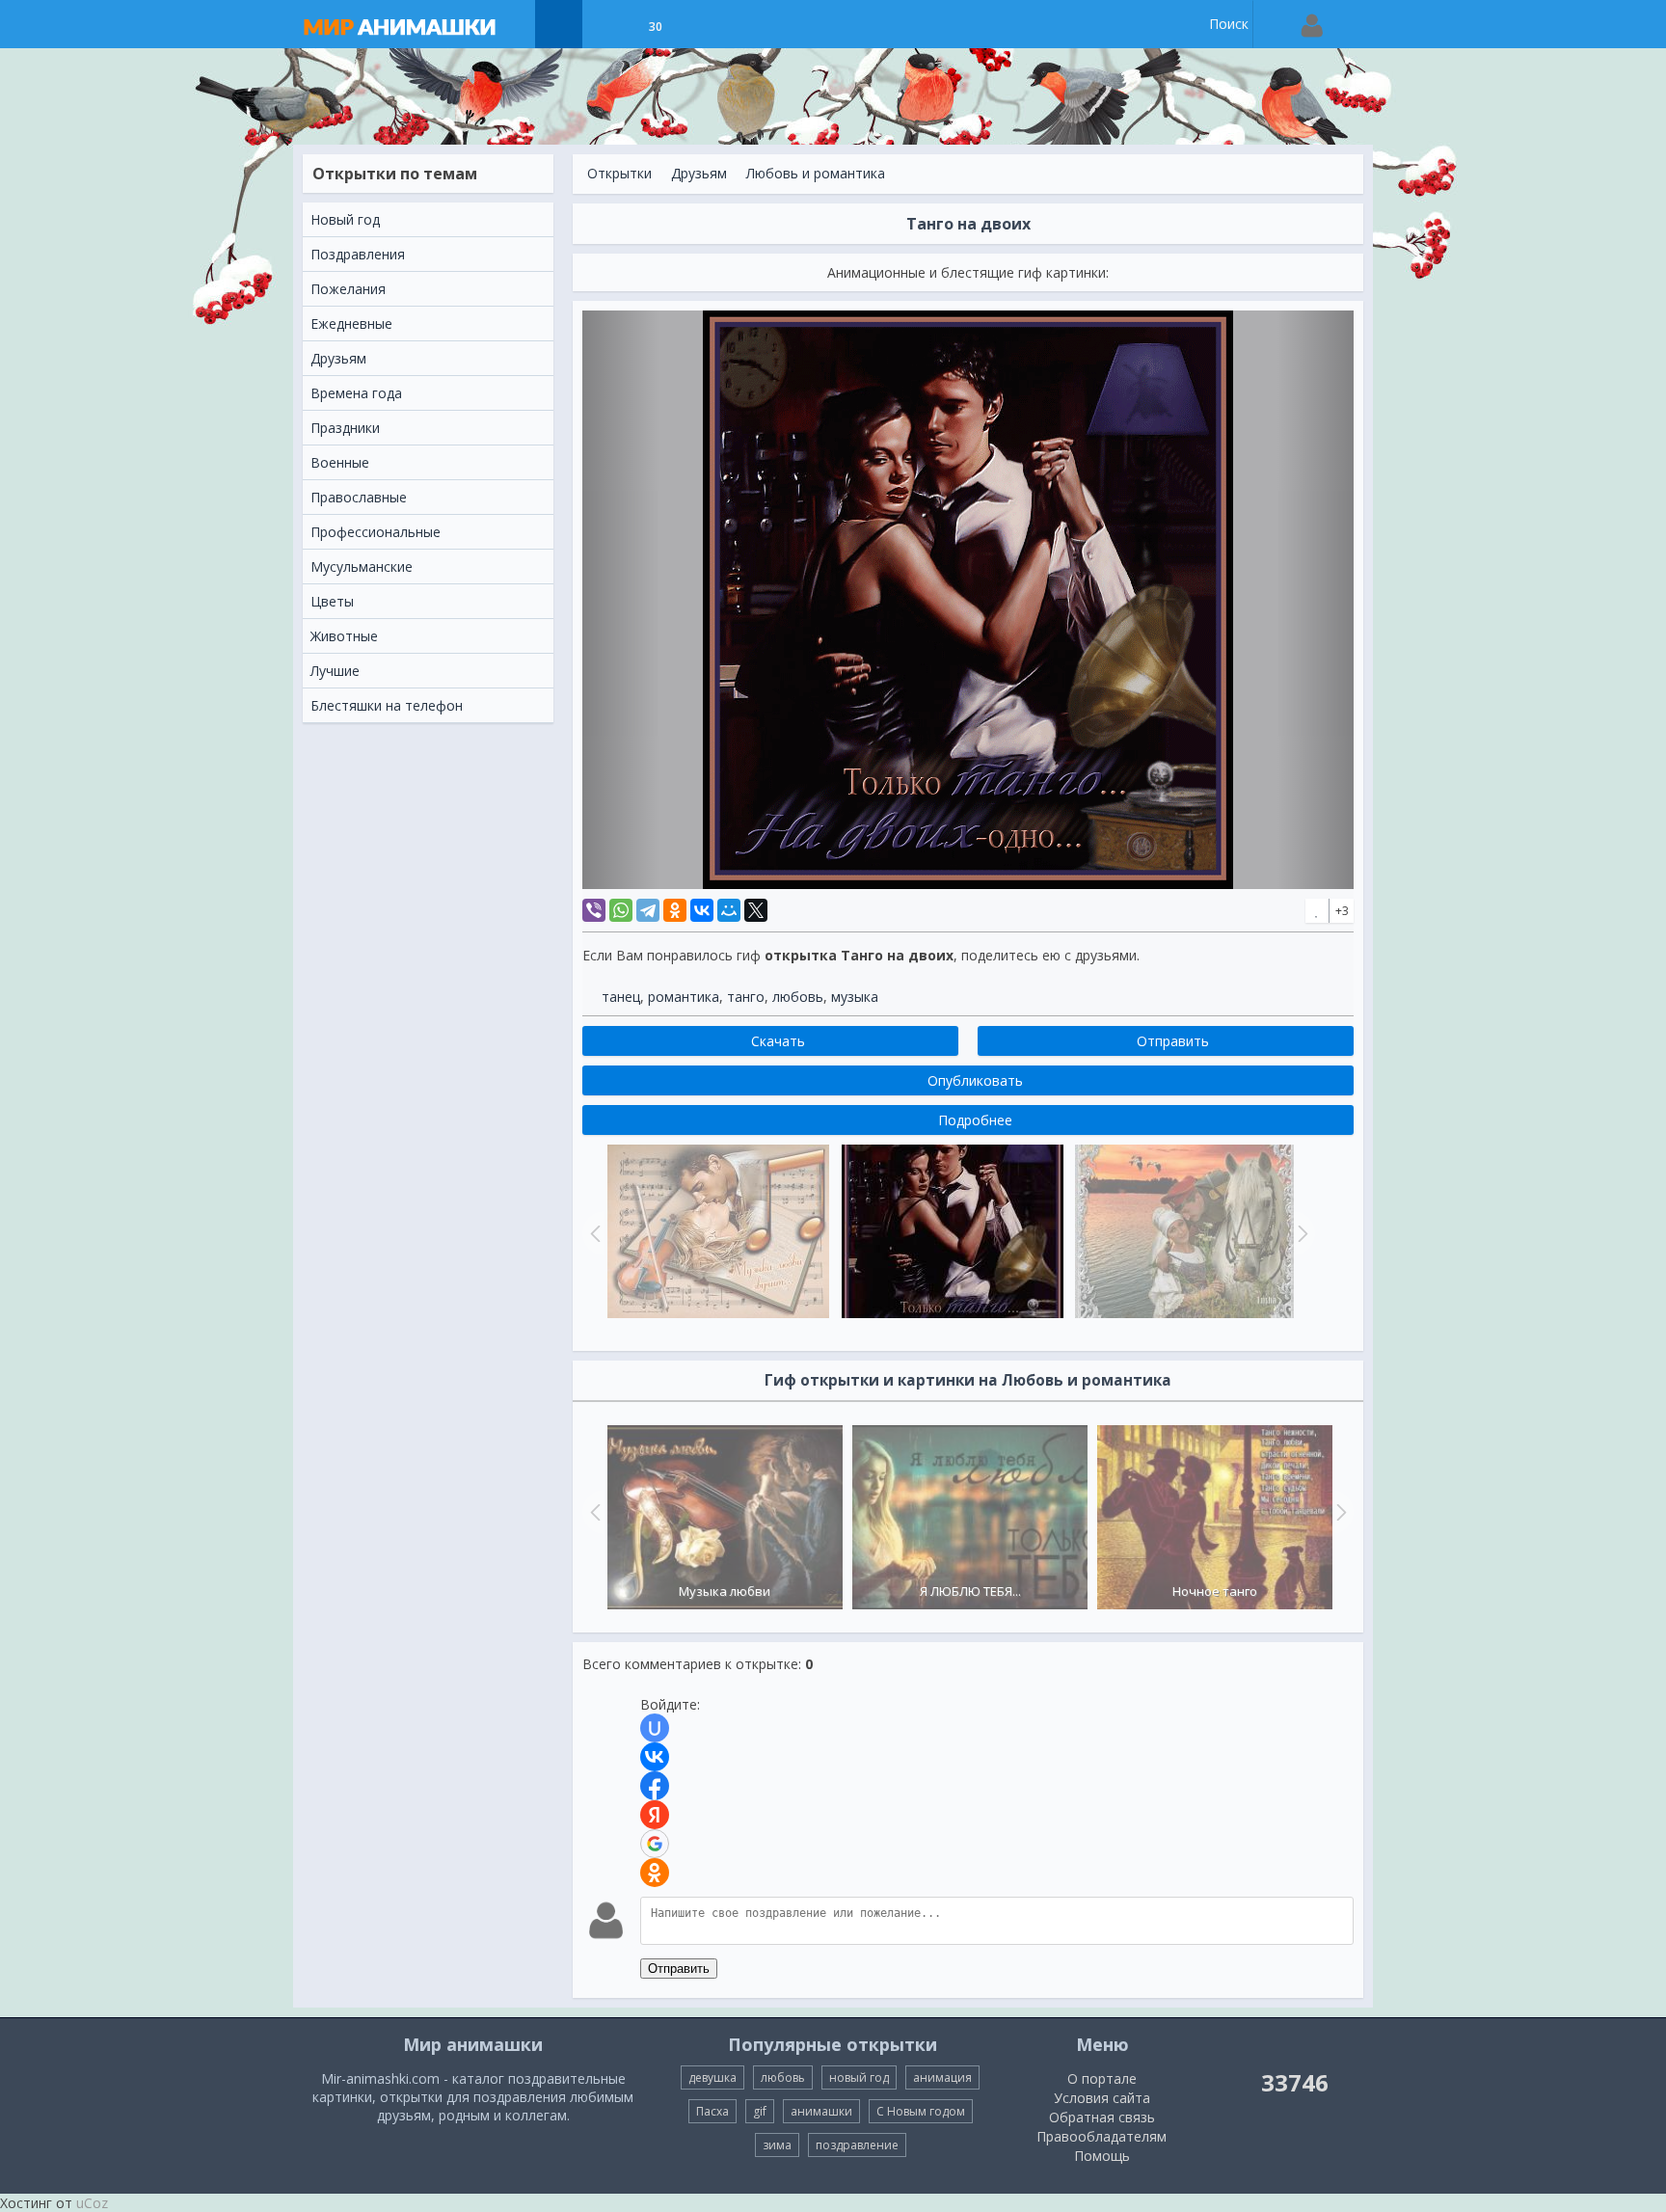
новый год (859, 2077)
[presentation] (593, 1512)
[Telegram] (648, 910)
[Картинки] (607, 24)
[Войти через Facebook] (655, 1786)
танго (746, 997)
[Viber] (594, 910)
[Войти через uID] (655, 1728)
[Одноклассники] (675, 910)
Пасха (712, 2111)
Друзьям (699, 173)
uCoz (92, 2203)
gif (760, 2111)
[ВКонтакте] (702, 910)
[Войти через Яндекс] (655, 1815)
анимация (942, 2077)
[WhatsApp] (621, 910)
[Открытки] (559, 24)
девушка (712, 2077)
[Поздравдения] (703, 24)
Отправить (679, 1969)
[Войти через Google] (655, 1844)
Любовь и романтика (816, 173)
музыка (855, 997)
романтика (684, 997)
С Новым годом (921, 2111)
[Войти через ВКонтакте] (655, 1757)
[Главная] (418, 24)
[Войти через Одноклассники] (655, 1873)
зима (777, 2145)
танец (621, 997)
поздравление (857, 2145)
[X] (756, 910)
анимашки (821, 2111)
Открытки (619, 173)
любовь (798, 997)
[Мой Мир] (729, 910)
